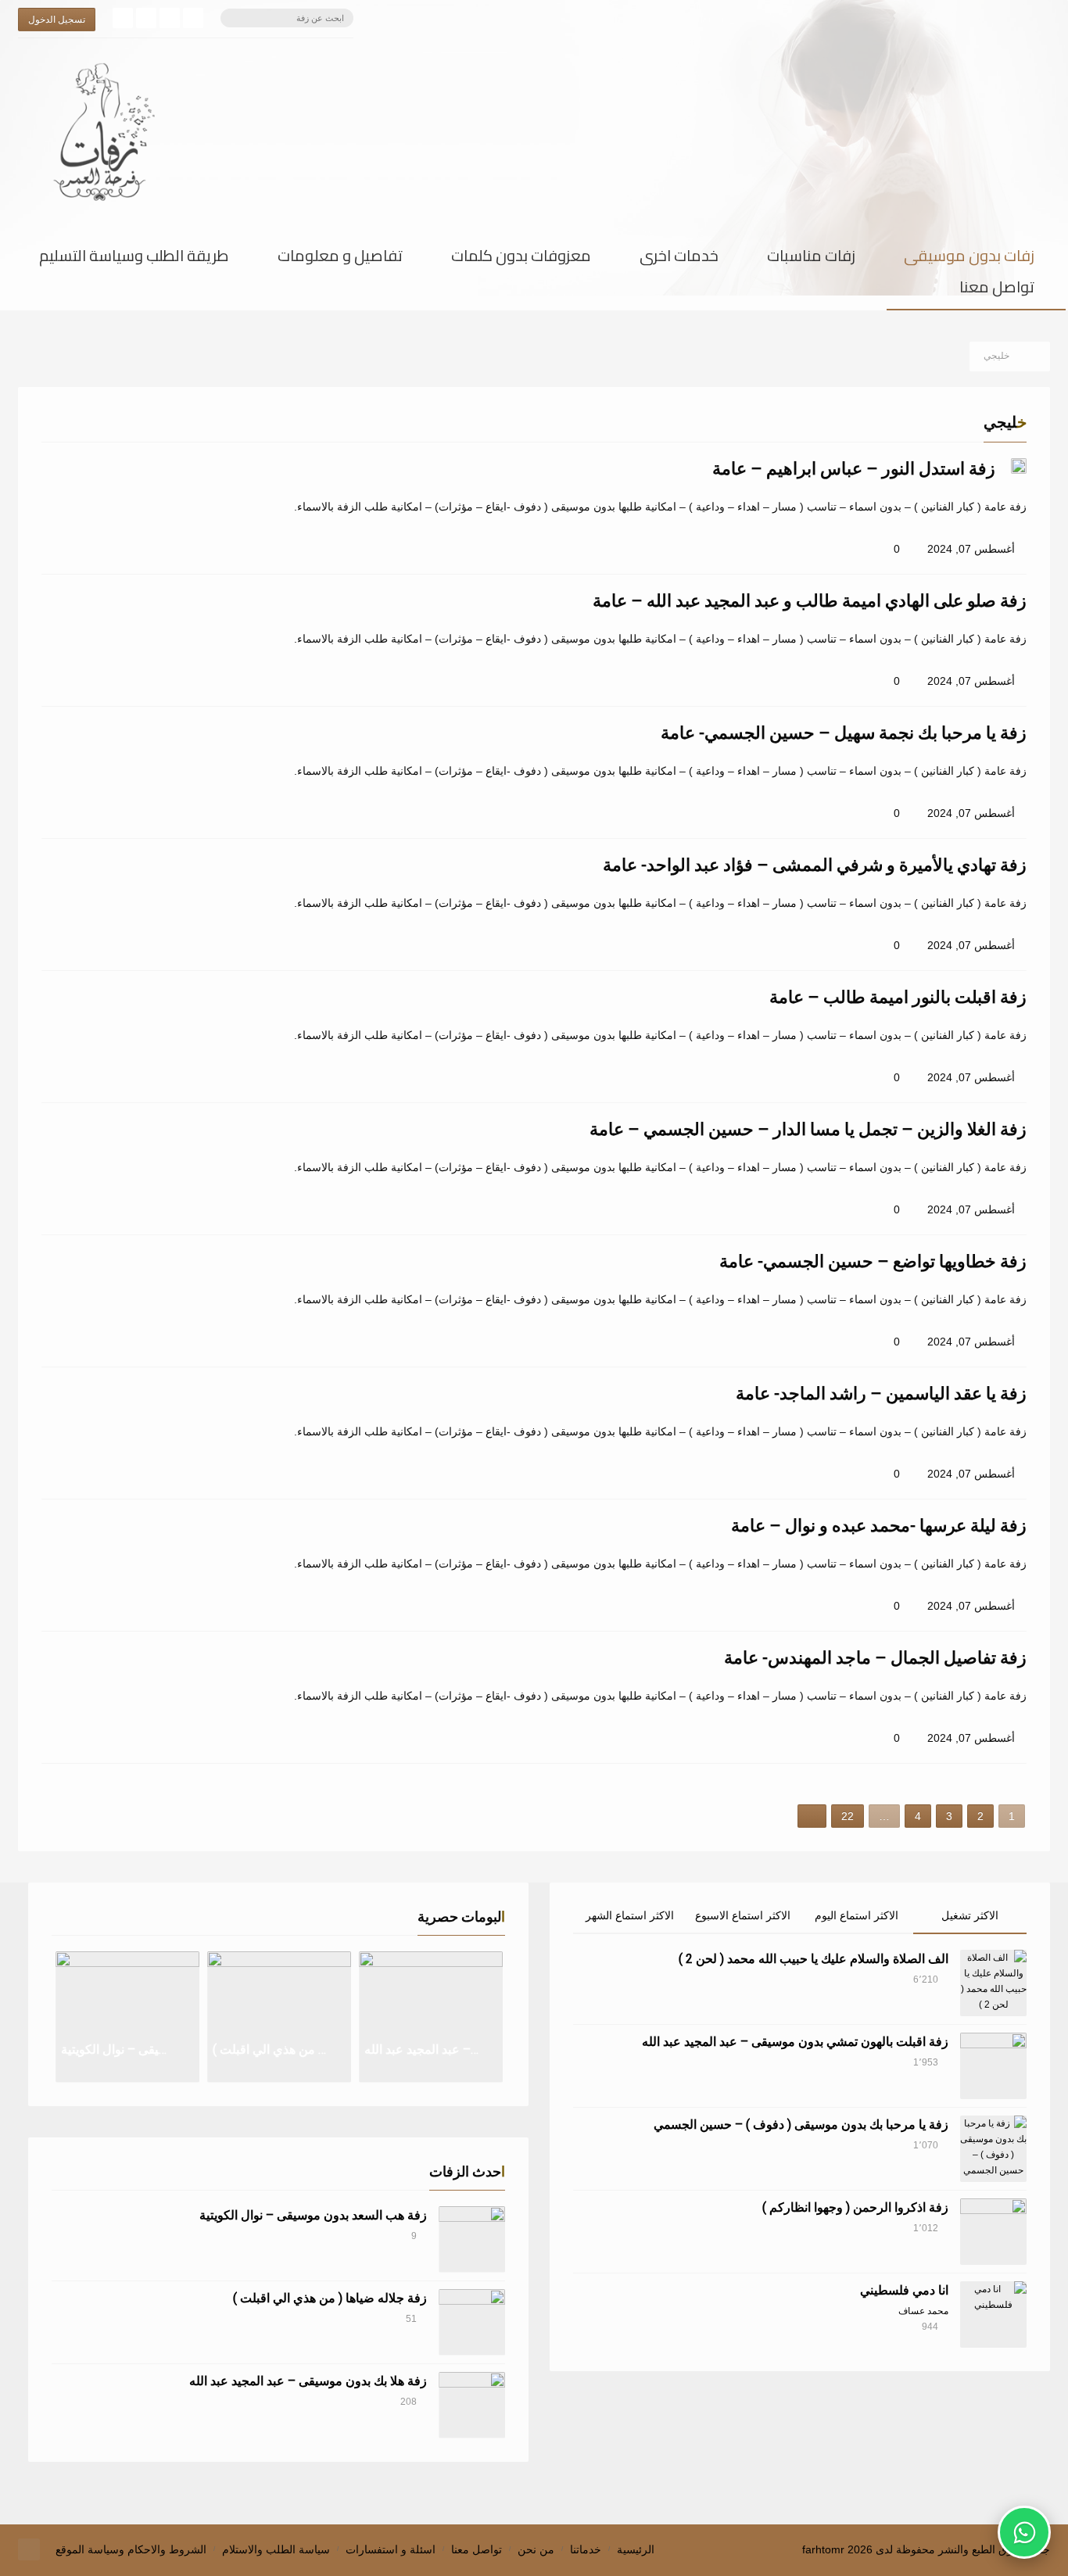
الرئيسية (636, 2549)
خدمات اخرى (679, 259)
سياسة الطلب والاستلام (276, 2549)
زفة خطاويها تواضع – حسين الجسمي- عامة (873, 1261)
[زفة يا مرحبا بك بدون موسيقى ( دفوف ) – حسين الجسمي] (993, 2149)
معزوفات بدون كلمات (521, 259)
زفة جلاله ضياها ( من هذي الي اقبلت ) (330, 2298)
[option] (127, 2017)
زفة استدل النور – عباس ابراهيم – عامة (854, 469)
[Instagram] (146, 18)
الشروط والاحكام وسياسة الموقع (131, 2549)
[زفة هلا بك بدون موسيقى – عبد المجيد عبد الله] (472, 2405)
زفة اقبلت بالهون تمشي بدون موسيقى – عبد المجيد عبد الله (795, 2042)
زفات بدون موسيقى (969, 259)
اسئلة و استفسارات (391, 2549)
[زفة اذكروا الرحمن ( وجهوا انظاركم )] (993, 2232)
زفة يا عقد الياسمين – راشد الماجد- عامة (881, 1394)
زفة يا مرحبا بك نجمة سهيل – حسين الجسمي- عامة (844, 733)
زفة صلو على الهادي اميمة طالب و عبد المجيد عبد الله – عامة (810, 601)
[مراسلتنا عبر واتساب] (1024, 2532)
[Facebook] (193, 18)
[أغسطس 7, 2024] (1019, 466)
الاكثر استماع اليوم (857, 1915)
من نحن (536, 2549)
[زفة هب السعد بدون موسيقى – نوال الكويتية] (472, 2239)
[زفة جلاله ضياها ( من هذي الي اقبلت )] (472, 2322)
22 (848, 1816)
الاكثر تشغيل (970, 1915)
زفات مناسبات (811, 259)
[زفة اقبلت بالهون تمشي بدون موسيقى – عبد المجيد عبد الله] (993, 2066)
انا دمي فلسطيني (904, 2290)
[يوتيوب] (123, 18)
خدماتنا (586, 2549)
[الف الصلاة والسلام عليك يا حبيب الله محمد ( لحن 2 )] (993, 1983)
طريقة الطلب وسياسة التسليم (134, 259)
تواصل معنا (997, 290)
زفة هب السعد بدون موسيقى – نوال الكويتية (313, 2215)
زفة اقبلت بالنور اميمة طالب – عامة (898, 997)
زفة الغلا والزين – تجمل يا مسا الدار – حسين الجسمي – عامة (808, 1129)
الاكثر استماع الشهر (630, 1915)
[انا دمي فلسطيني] (993, 2314)
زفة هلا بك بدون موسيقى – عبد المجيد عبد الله (308, 2381)
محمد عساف (923, 2311)
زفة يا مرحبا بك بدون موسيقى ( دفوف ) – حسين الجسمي (801, 2125)
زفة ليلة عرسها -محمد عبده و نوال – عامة (879, 1526)
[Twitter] (170, 18)
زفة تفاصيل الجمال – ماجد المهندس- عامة (875, 1658)
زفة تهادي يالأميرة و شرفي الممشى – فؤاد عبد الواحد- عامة (815, 865)
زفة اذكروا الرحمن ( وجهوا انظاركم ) (855, 2207)
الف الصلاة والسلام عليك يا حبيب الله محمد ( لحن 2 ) (814, 1959)
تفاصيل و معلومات (340, 259)
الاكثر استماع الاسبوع (743, 1915)
